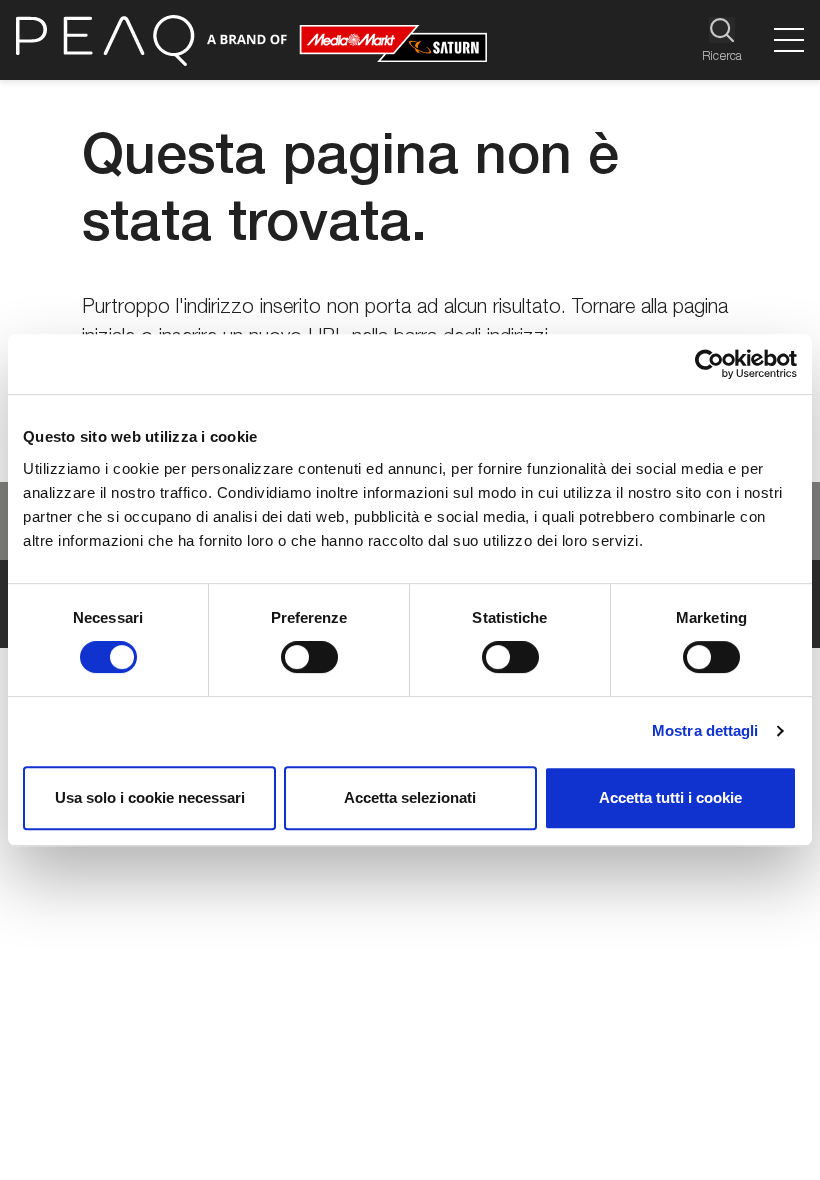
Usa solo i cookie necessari (150, 797)
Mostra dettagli (705, 730)
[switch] (309, 657)
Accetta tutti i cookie (670, 797)
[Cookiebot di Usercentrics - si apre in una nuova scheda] (709, 364)
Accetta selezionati (410, 797)
